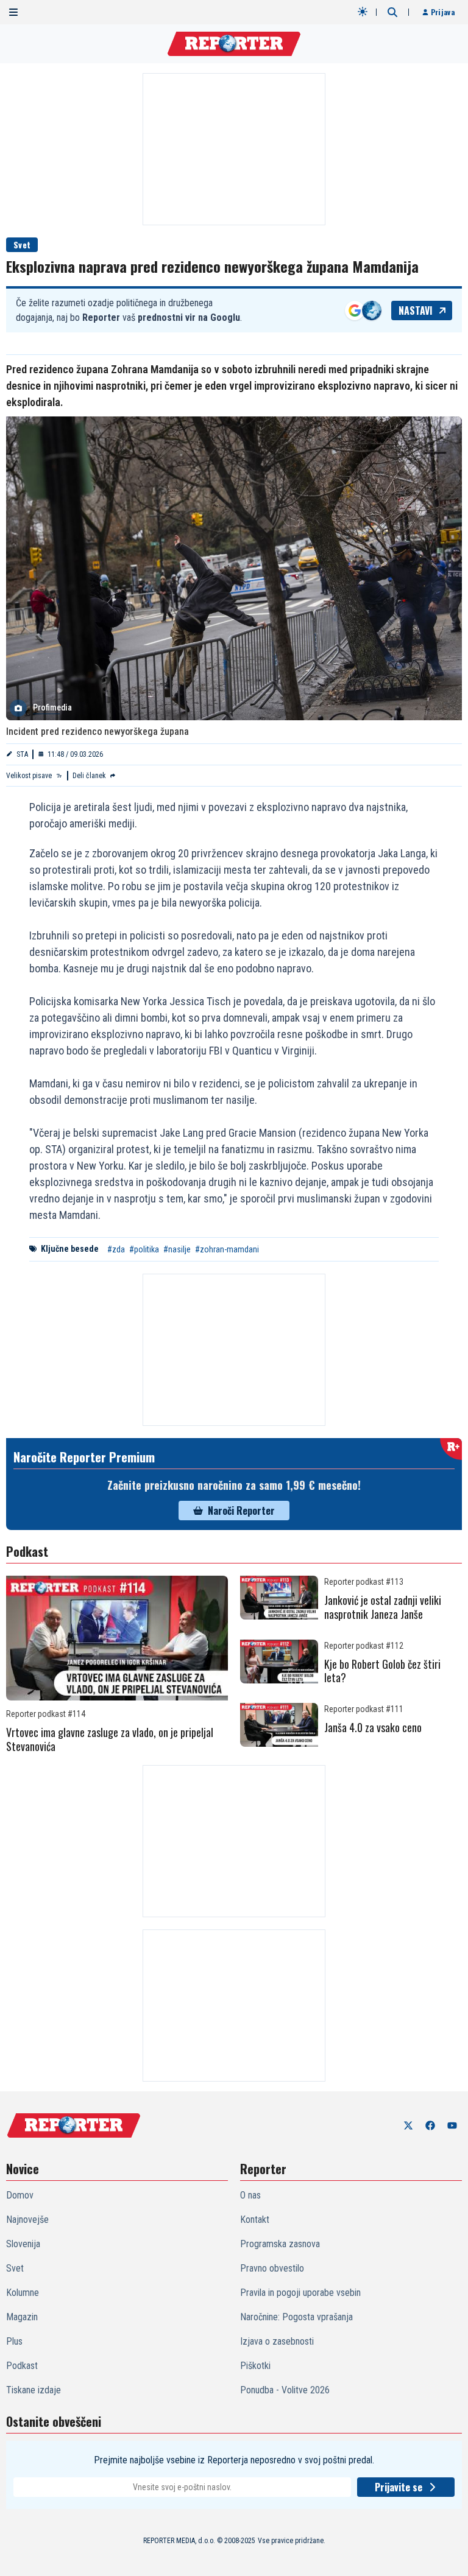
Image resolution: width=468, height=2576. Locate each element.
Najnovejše (27, 2220)
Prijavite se (399, 2487)
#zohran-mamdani (227, 1249)
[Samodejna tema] (363, 12)
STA (22, 754)
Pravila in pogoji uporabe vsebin (300, 2293)
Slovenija (23, 2244)
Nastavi (416, 311)
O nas (250, 2195)
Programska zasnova (280, 2244)
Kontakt (255, 2220)
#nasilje (177, 1249)
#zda (116, 1249)
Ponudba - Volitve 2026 (285, 2390)
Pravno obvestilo (272, 2268)
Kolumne (23, 2293)
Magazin (22, 2317)
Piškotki (255, 2366)
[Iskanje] (392, 12)
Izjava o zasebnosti (277, 2341)
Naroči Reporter (241, 1511)
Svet (22, 244)
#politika (144, 1249)
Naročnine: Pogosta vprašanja (296, 2317)
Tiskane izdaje (34, 2390)
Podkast (22, 2366)
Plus (14, 2341)
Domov (20, 2195)
